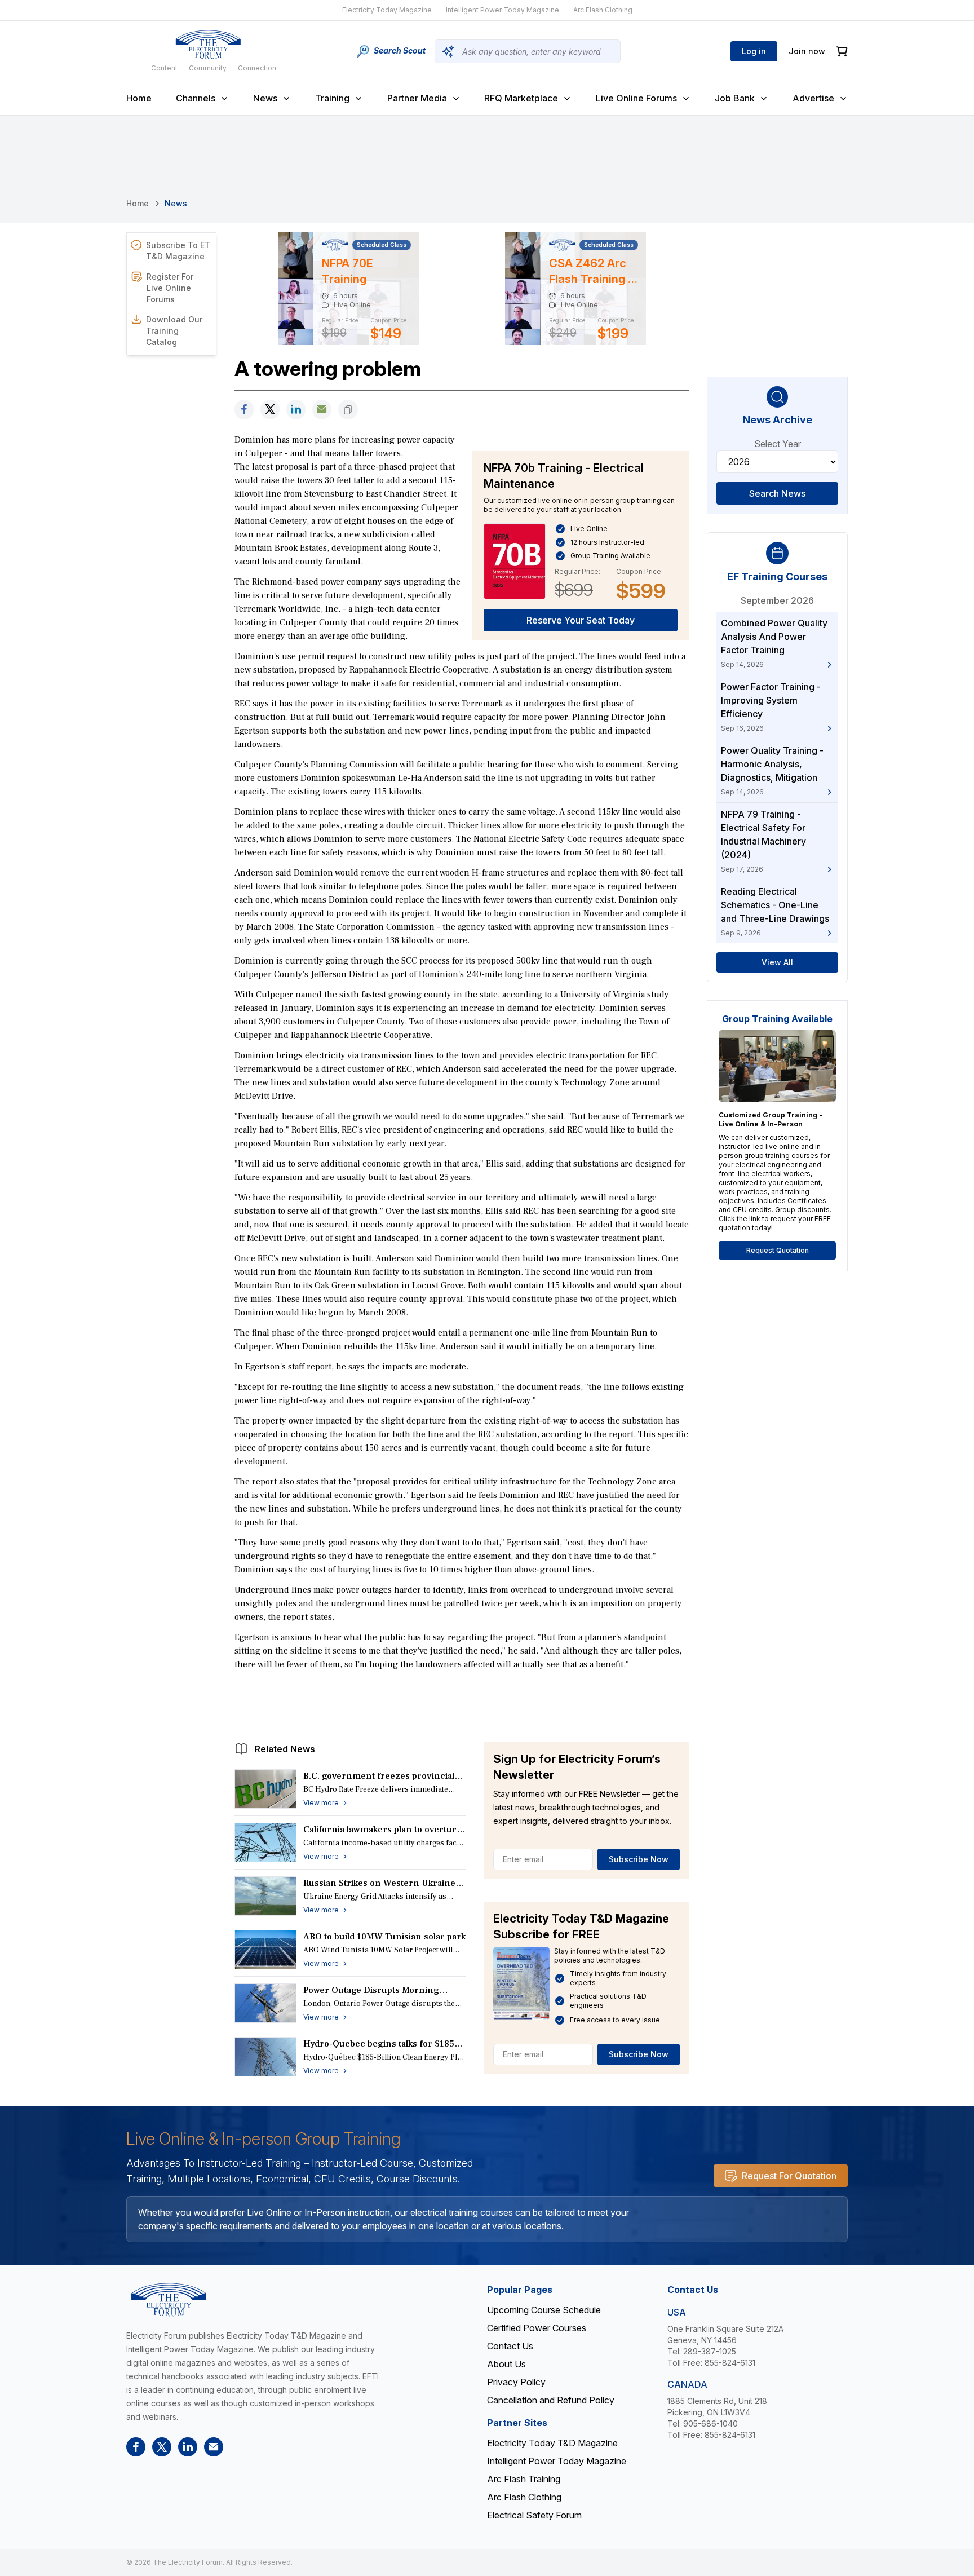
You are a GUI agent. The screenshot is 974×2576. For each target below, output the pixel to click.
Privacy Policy (516, 2382)
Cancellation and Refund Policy (551, 2400)
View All (777, 962)
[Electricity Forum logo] (208, 45)
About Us (506, 2364)
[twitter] (270, 410)
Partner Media (417, 98)
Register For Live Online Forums (170, 288)
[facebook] (244, 410)
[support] (322, 410)
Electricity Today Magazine (387, 10)
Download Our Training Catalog (174, 331)
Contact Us (510, 2346)
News (265, 98)
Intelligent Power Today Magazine (503, 10)
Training (332, 98)
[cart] (842, 52)
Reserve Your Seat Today (581, 620)
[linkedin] (296, 410)
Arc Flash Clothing (603, 10)
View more (321, 1803)
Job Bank (735, 98)
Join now (807, 51)
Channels (196, 98)
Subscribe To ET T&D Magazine (178, 251)
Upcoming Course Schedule (544, 2310)
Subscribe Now (639, 1859)
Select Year (778, 444)
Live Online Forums (636, 98)
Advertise (813, 98)
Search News (777, 493)
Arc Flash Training (524, 2479)
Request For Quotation (789, 2176)
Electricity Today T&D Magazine (552, 2443)
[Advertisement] (462, 1703)
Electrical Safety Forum (534, 2515)
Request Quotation (778, 1250)
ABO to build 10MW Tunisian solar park (384, 1937)
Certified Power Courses (537, 2328)
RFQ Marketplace (521, 98)
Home (139, 98)
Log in (754, 51)
